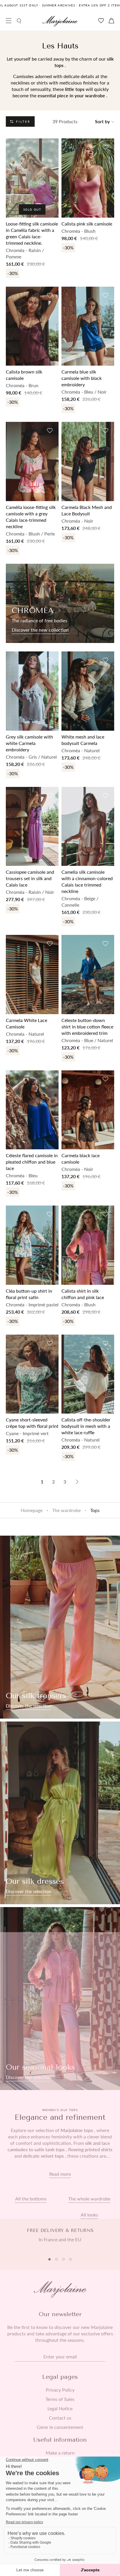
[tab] (50, 2259)
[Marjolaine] (60, 21)
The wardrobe (66, 1510)
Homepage (32, 1510)
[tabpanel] (60, 2238)
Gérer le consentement (60, 2427)
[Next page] (77, 1482)
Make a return (60, 2453)
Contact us (60, 2418)
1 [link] (42, 1482)
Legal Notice (60, 2408)
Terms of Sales (60, 2399)
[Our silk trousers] (60, 1627)
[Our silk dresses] (60, 1813)
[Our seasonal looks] (60, 1999)
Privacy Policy (60, 2390)
